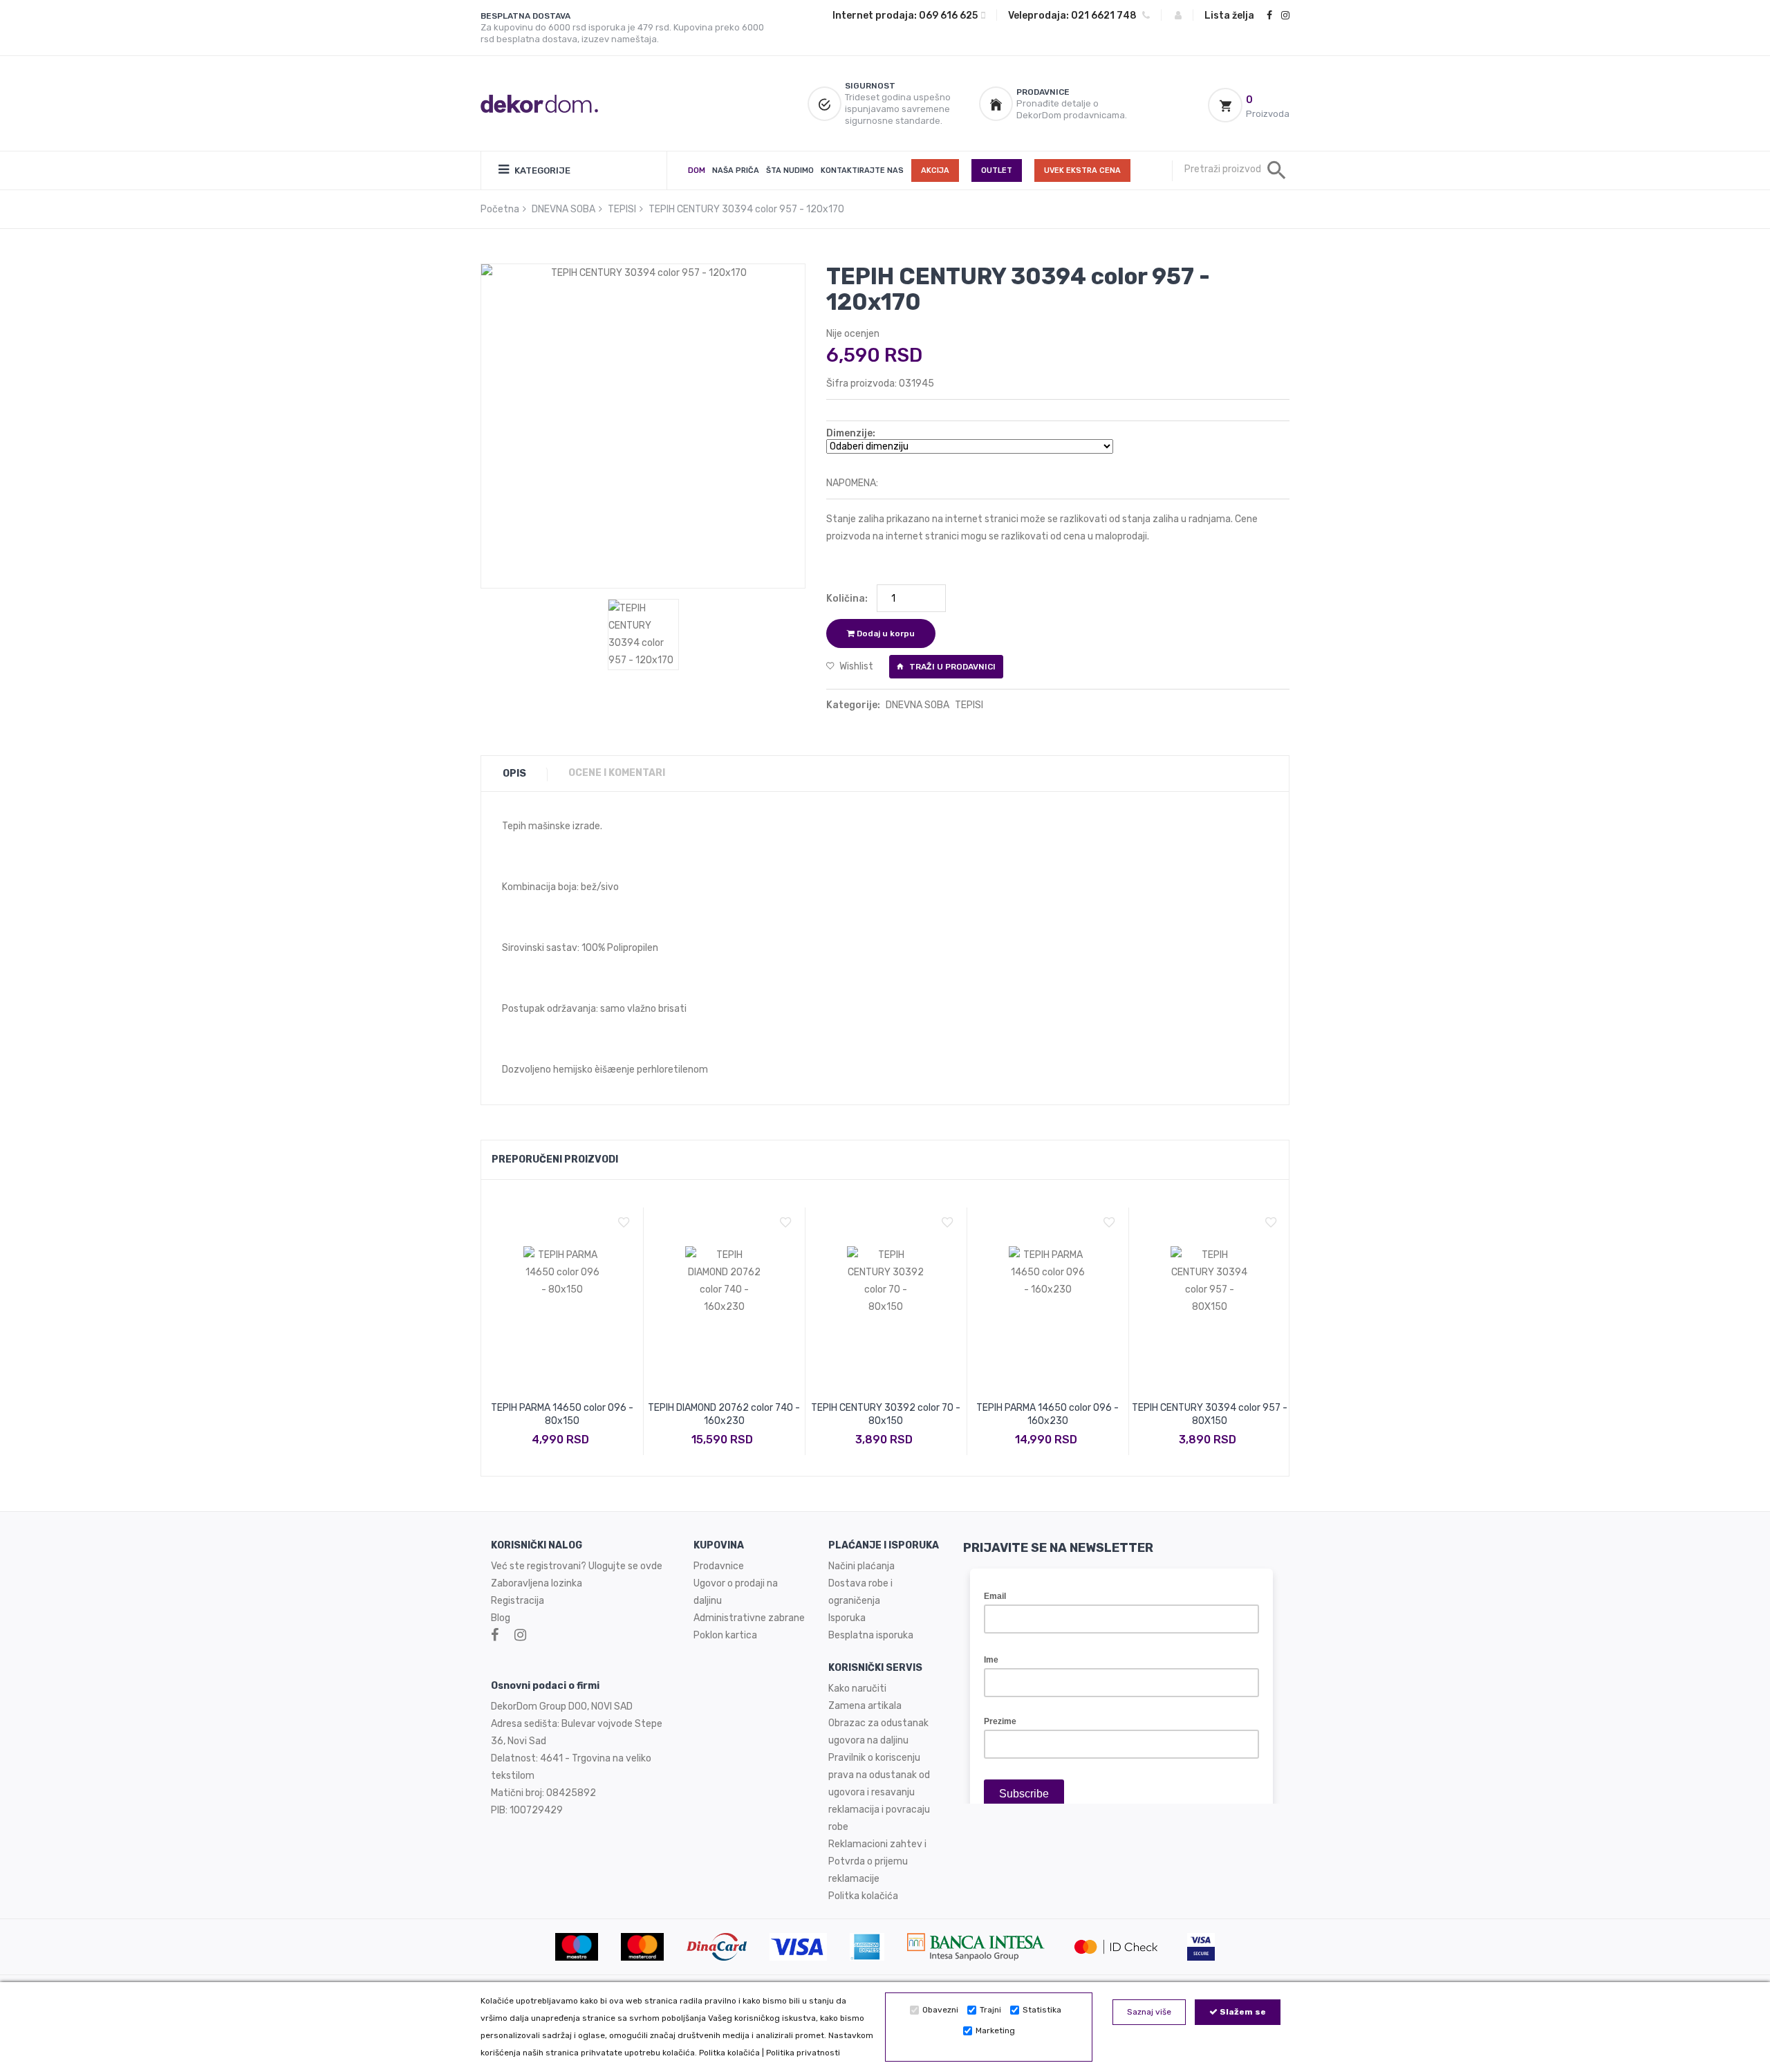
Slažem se (1242, 2012)
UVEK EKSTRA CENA (1082, 170)
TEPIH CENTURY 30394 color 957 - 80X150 (1210, 1414)
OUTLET (997, 170)
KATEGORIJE (541, 170)
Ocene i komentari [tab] (617, 773)
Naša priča (736, 170)
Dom (697, 170)
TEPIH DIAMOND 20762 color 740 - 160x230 (724, 1414)
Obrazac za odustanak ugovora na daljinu (878, 1732)
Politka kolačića (729, 2053)
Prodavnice (719, 1566)
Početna (500, 209)
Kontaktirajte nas (862, 170)
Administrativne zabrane (749, 1618)
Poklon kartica (725, 1635)
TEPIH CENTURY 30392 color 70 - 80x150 (886, 1414)
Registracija (518, 1601)
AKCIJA (935, 170)
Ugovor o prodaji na (737, 1583)
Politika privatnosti (803, 2053)
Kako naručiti (857, 1689)
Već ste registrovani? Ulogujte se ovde (577, 1566)
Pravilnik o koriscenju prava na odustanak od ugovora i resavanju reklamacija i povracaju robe (879, 1792)
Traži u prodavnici (951, 667)
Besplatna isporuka (871, 1635)
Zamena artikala (865, 1706)
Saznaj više (1149, 2012)
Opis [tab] (514, 774)
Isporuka (847, 1618)
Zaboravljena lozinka (537, 1583)
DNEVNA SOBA (563, 209)
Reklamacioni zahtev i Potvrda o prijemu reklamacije (877, 1861)
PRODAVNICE (1043, 92)
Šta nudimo (790, 170)
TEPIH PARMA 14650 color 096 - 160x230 (1047, 1414)
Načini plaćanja (861, 1566)
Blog (501, 1618)
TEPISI (622, 209)
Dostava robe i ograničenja (860, 1592)
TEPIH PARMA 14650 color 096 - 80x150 (562, 1414)
